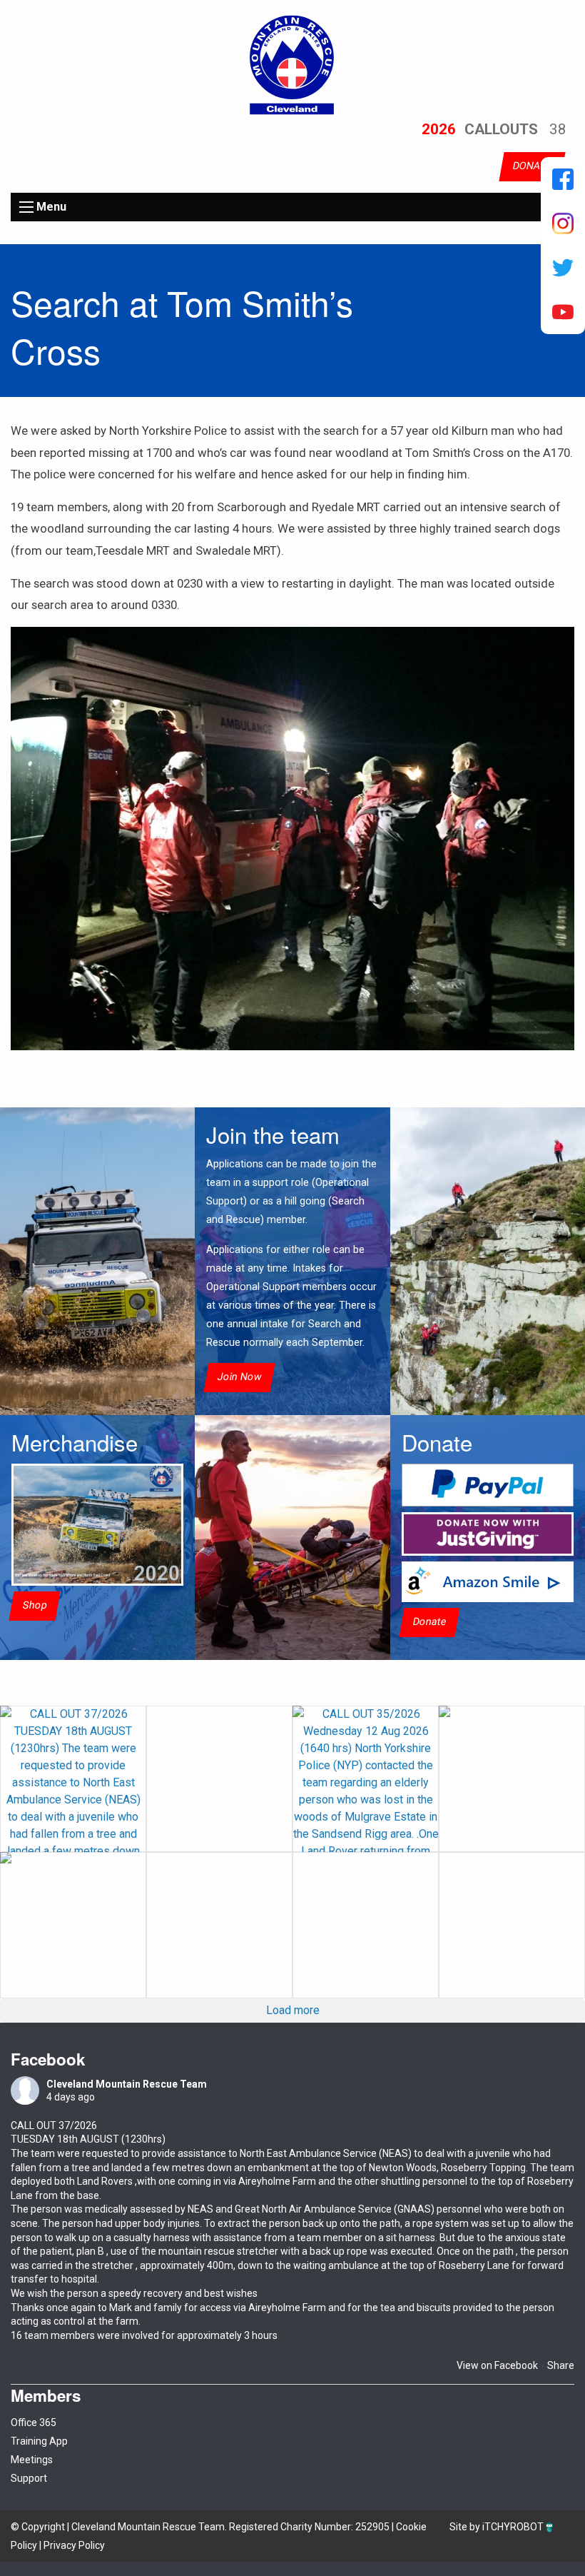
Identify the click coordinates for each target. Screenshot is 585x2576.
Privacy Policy (74, 2545)
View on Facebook (497, 2365)
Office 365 (34, 2422)
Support (29, 2478)
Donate (429, 1622)
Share (561, 2365)
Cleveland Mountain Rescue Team (127, 2084)
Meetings (32, 2460)
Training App (39, 2441)
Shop (35, 1605)
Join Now (239, 1378)
